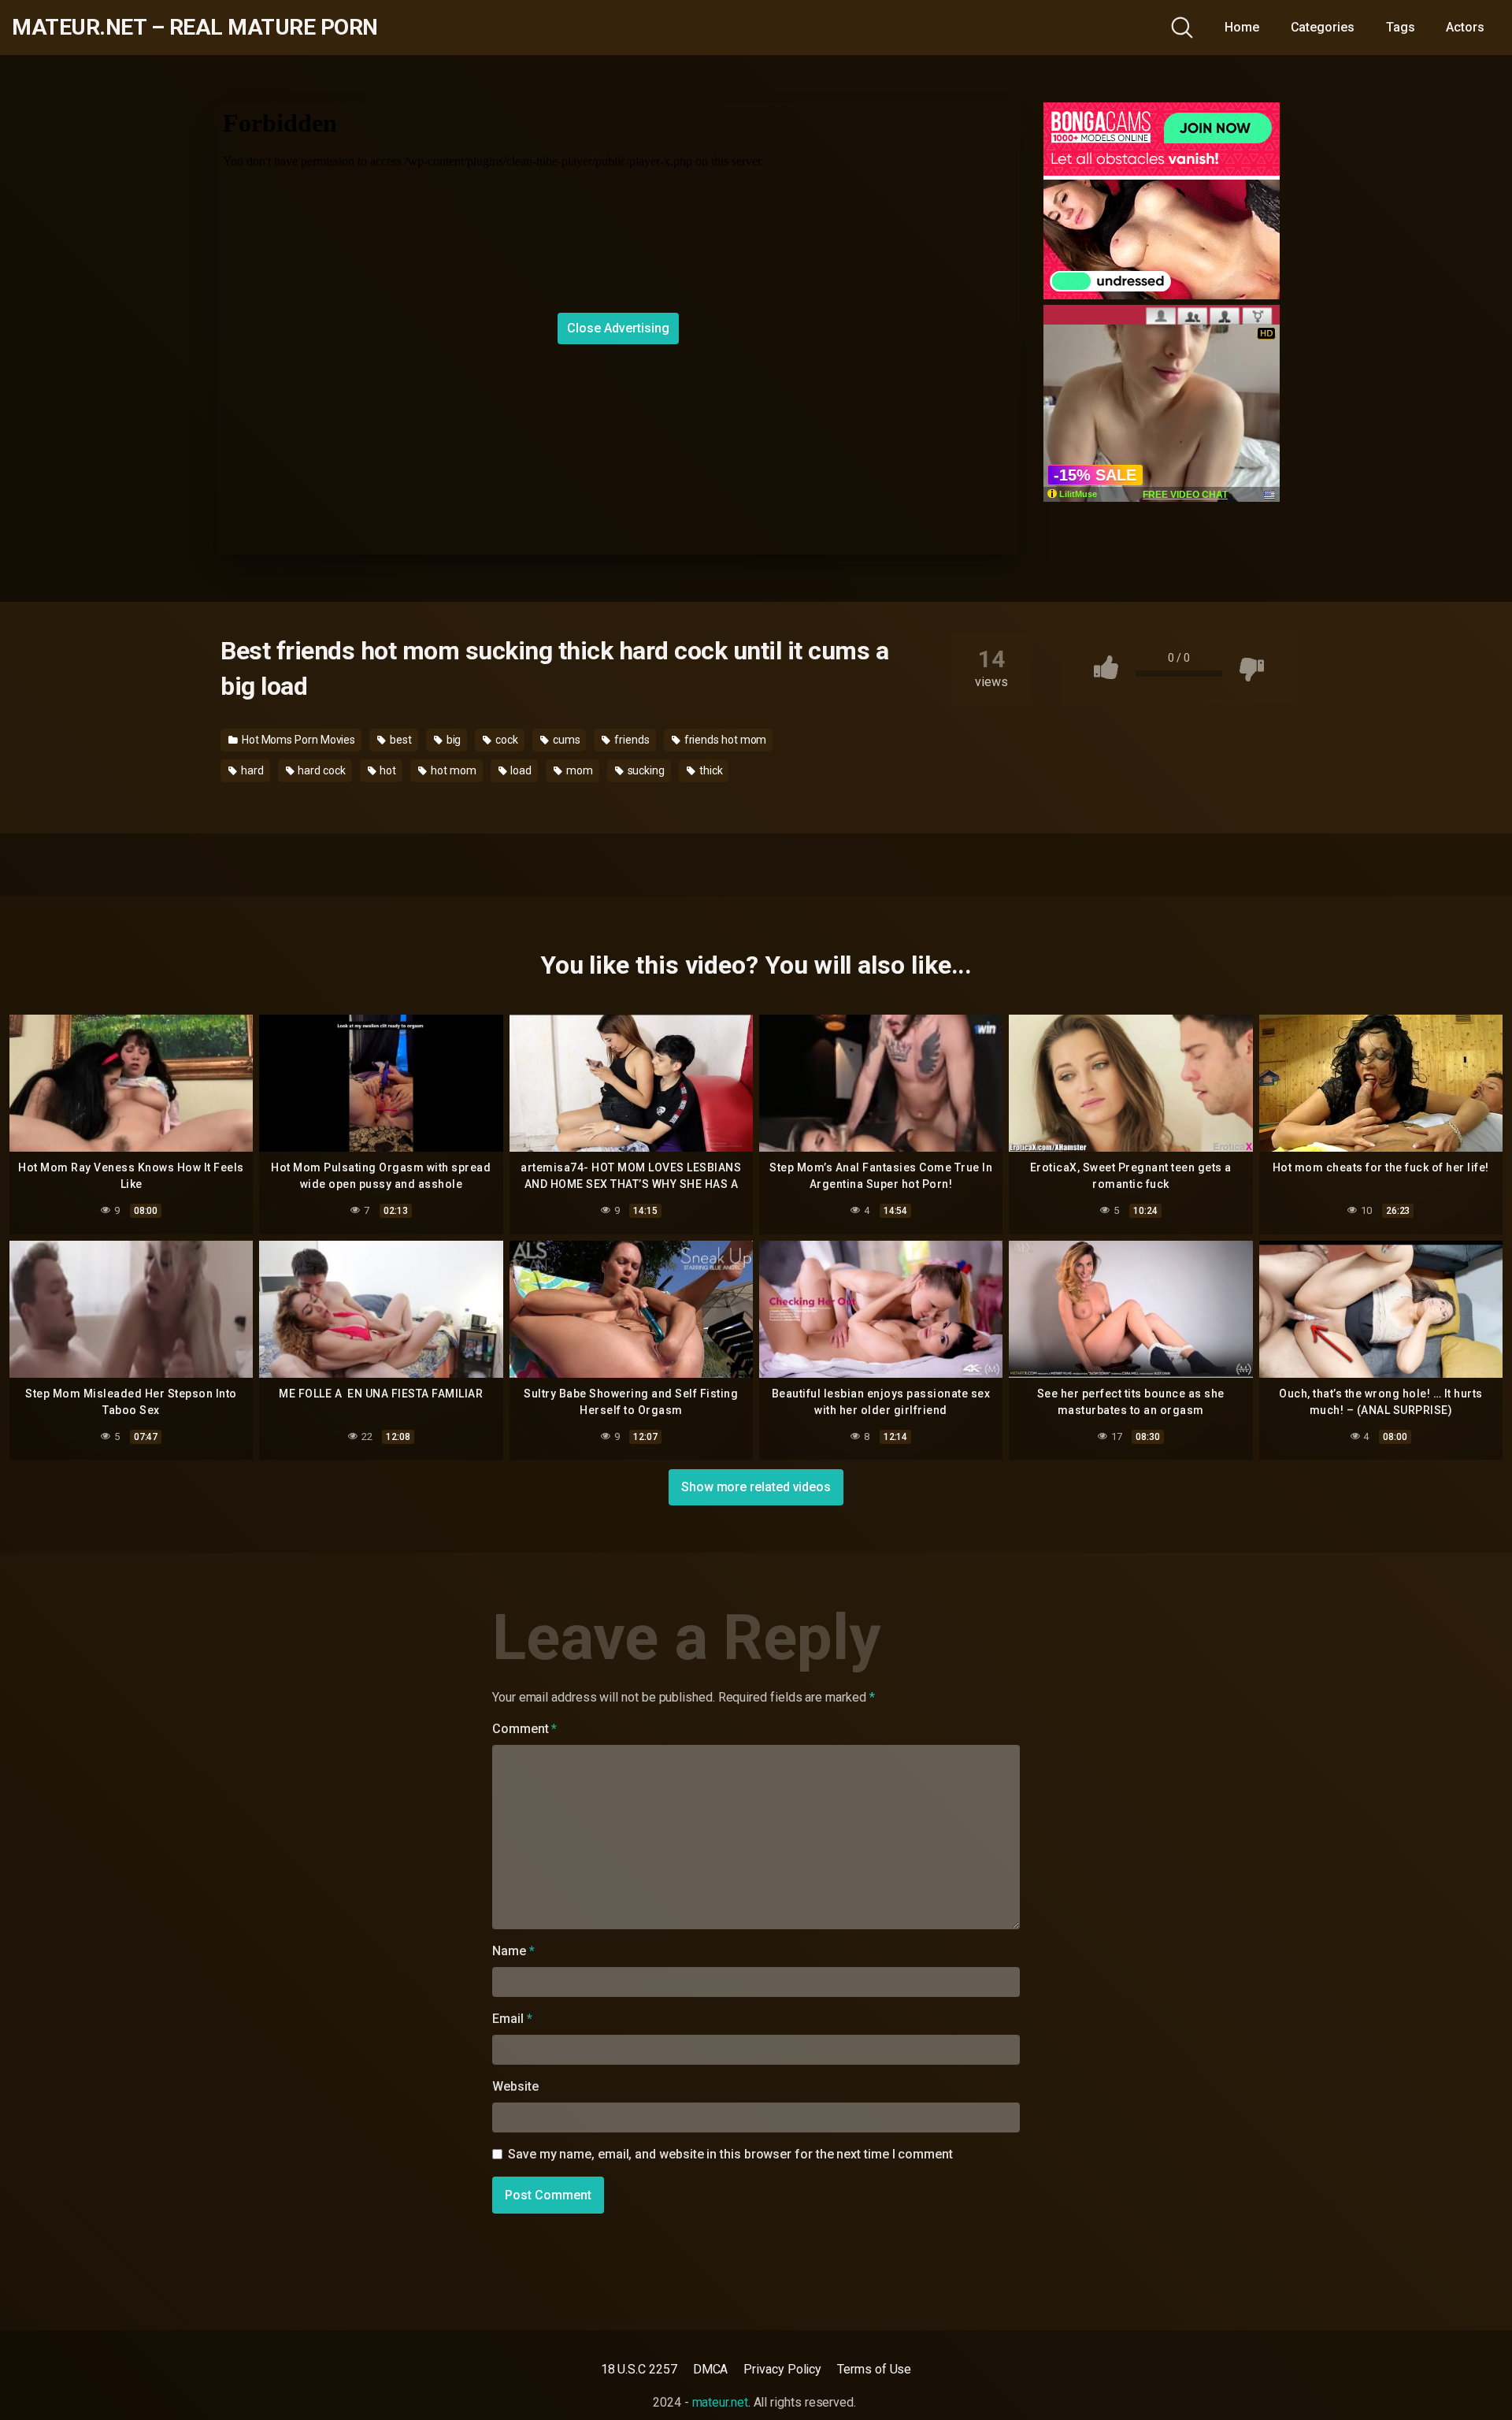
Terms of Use (874, 2369)
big (453, 740)
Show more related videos (756, 1487)
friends (630, 740)
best (400, 740)
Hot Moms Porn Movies (297, 740)
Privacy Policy (782, 2369)
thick (710, 770)
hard (251, 770)
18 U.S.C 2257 (639, 2369)
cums (565, 740)
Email (512, 2019)
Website (515, 2086)
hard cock (320, 770)
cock (506, 740)
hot (387, 770)
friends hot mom (724, 740)
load (520, 770)
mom (578, 770)
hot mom (452, 770)
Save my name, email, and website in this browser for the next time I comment (730, 2154)
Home (1242, 27)
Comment (524, 1729)
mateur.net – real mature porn (195, 28)
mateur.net (720, 2402)
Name (513, 1951)
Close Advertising (618, 328)
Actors (1465, 27)
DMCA (711, 2369)
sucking (645, 770)
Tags (1401, 27)
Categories (1323, 27)
